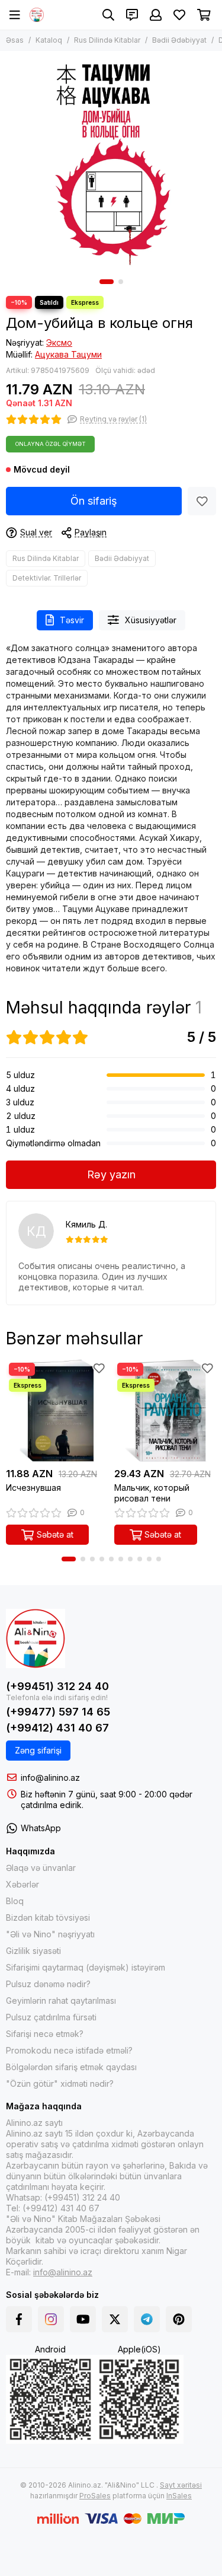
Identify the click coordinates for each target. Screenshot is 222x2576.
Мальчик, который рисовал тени (152, 1493)
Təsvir (72, 620)
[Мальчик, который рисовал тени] (165, 1411)
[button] (107, 282)
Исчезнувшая (33, 1488)
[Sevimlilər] (202, 501)
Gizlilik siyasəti (33, 1951)
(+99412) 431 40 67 (57, 1728)
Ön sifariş (94, 501)
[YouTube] (83, 2319)
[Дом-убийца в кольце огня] (111, 162)
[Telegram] (147, 2319)
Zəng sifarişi (38, 1750)
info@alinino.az (50, 1778)
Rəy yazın (111, 1174)
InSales (179, 2496)
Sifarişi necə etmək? (45, 2034)
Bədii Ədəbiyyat (179, 40)
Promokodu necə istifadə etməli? (69, 2050)
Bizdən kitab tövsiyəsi (48, 1917)
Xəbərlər (22, 1884)
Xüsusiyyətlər (151, 620)
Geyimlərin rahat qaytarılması (61, 2000)
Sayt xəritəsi (181, 2485)
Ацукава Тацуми (68, 354)
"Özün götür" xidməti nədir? (60, 2084)
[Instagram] (51, 2319)
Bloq (15, 1901)
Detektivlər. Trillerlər (47, 578)
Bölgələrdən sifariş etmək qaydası (71, 2067)
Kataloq (49, 40)
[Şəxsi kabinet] (156, 15)
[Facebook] (19, 2319)
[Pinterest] (179, 2319)
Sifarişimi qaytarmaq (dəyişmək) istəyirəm (86, 1967)
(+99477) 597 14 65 (58, 1712)
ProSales (95, 2496)
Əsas (15, 40)
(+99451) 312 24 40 (57, 1686)
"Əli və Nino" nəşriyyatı (50, 1934)
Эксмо (59, 342)
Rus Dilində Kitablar (107, 40)
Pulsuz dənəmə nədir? (48, 1984)
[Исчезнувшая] (57, 1411)
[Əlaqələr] (132, 15)
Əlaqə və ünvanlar (41, 1868)
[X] (115, 2319)
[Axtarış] (108, 15)
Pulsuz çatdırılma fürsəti (51, 2017)
